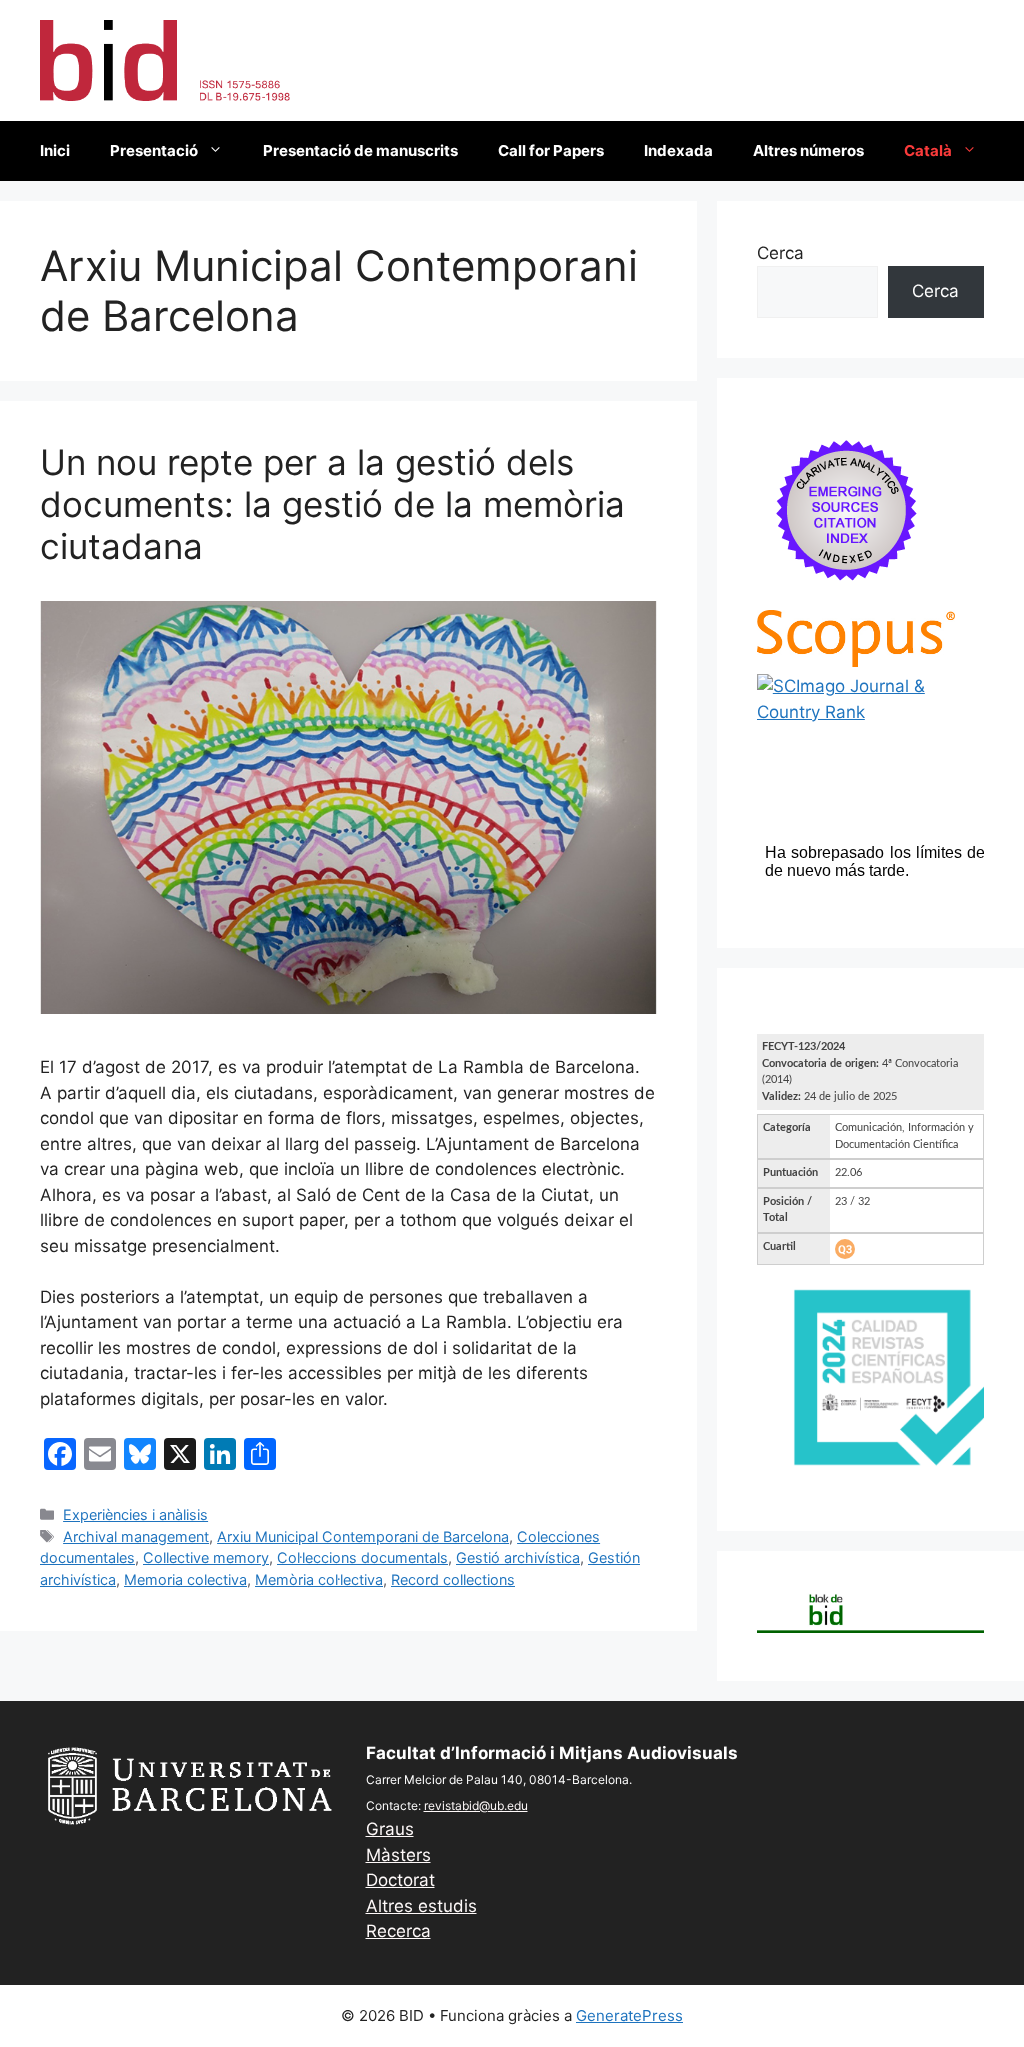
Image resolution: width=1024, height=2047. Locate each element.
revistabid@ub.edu (476, 1805)
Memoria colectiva (185, 1579)
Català (928, 150)
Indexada (678, 150)
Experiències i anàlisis (135, 1514)
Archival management (136, 1536)
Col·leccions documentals (362, 1557)
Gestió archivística (518, 1557)
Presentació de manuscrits (360, 150)
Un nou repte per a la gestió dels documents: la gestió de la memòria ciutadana (332, 504)
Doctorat (400, 1880)
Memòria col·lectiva (319, 1579)
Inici (55, 150)
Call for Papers (551, 150)
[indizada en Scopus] (856, 661)
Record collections (453, 1579)
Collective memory (206, 1557)
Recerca (398, 1931)
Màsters (398, 1855)
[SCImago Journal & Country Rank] (870, 712)
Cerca (780, 253)
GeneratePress (629, 2015)
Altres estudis (421, 1906)
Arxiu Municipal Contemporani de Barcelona (363, 1536)
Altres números (808, 150)
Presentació (154, 150)
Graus (390, 1829)
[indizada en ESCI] (847, 596)
